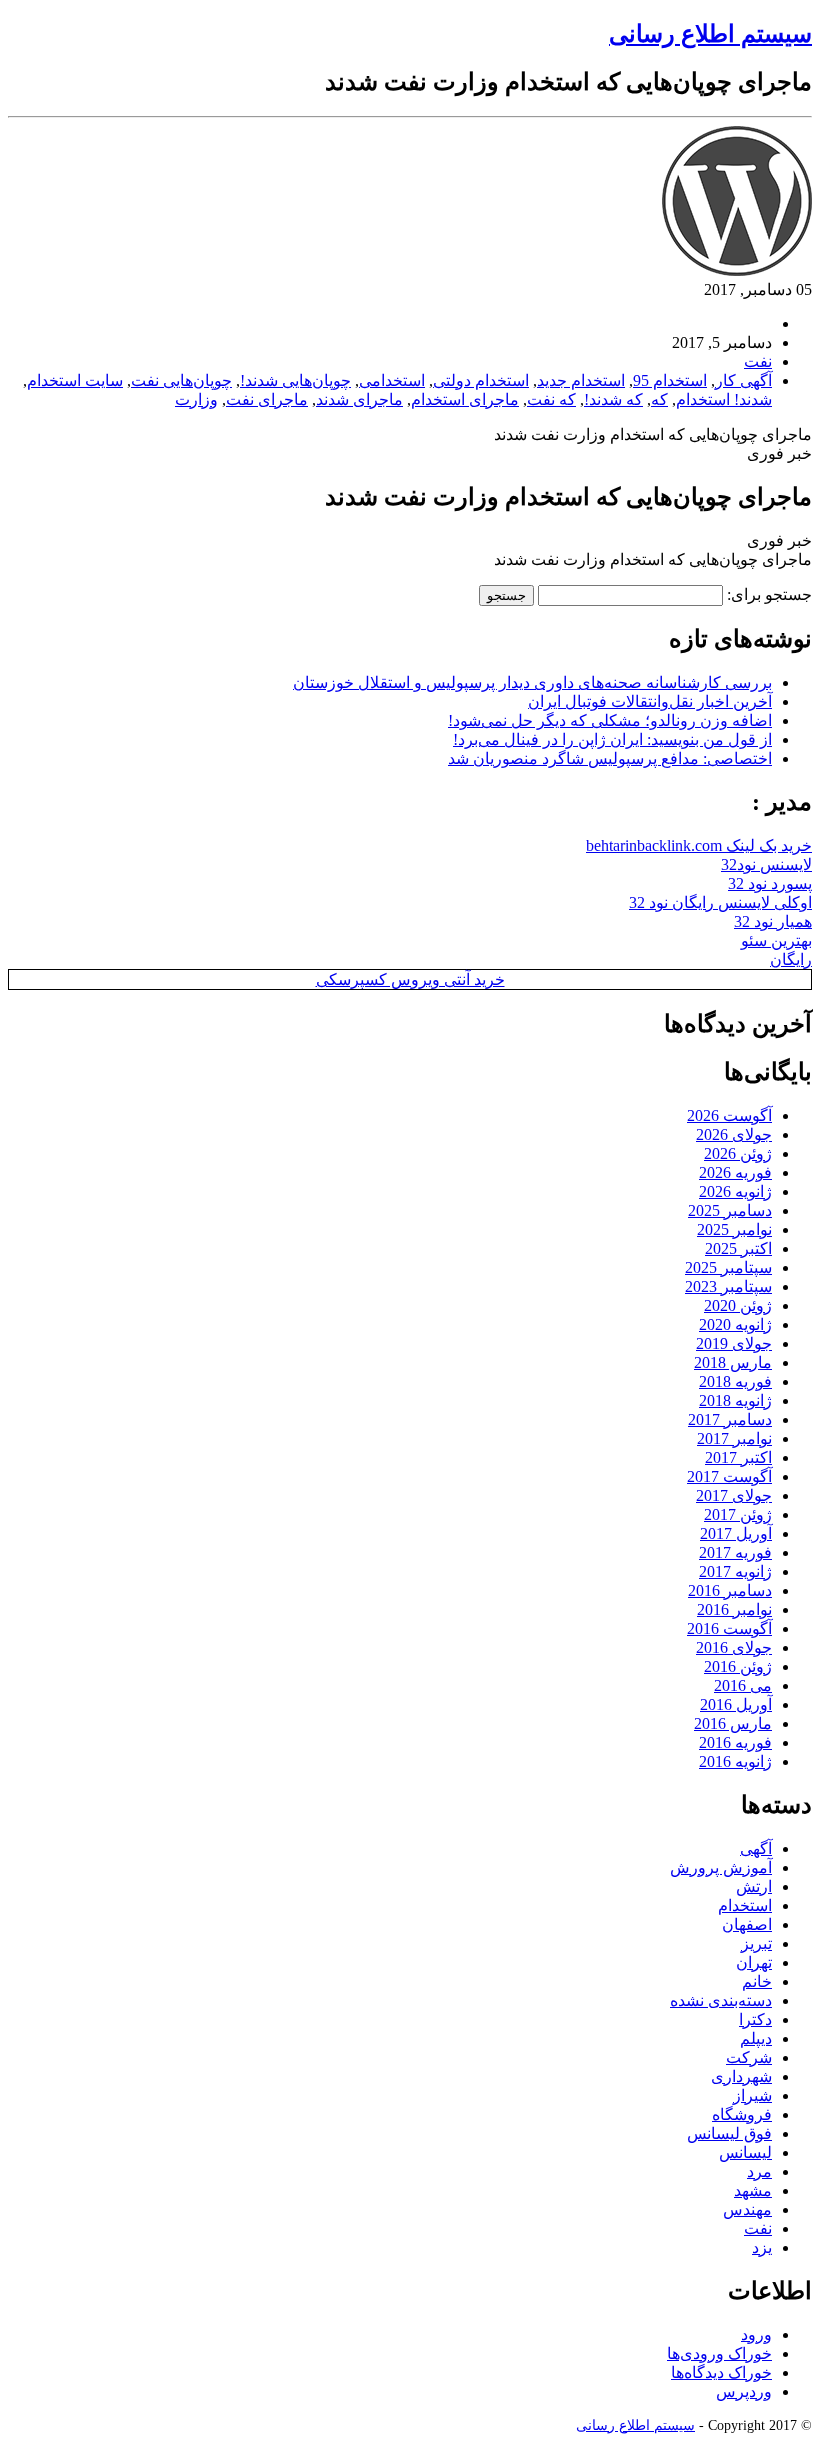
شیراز (752, 2095)
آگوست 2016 (729, 1628)
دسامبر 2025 (730, 1210)
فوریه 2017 (735, 1552)
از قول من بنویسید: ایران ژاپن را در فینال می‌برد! (612, 739)
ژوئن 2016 (738, 1666)
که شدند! (613, 399)
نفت (758, 361)
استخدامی (392, 380)
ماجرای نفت (267, 399)
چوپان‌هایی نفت (181, 380)
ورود (756, 2334)
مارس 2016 (733, 1723)
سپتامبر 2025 (728, 1267)
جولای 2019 (734, 1343)
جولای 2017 (734, 1495)
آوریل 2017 (736, 1533)
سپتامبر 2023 (728, 1286)
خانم (757, 1981)
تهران (754, 1962)
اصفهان (747, 1924)
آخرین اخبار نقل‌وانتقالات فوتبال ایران (650, 701)
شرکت (749, 2057)
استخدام (745, 1905)
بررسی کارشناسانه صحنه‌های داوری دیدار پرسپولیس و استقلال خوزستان (532, 682)
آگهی (756, 1848)
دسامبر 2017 (730, 1419)
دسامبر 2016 (730, 1590)
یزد (762, 2247)
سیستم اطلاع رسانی (710, 34)
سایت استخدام (75, 380)
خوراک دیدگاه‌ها (721, 2372)
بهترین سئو (776, 940)
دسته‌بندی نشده (721, 2000)
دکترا (755, 2019)
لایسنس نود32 (766, 864)
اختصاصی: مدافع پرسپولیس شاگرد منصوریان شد (610, 758)
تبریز (756, 1943)
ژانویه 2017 (735, 1571)
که (659, 399)
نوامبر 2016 (734, 1609)
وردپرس (744, 2391)
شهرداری (741, 2076)
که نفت (551, 399)
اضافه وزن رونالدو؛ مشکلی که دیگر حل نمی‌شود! (610, 720)
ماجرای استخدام (465, 399)
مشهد (753, 2190)
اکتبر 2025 (738, 1248)
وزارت (196, 399)
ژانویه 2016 (735, 1761)
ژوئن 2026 (738, 1153)
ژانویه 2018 (735, 1400)
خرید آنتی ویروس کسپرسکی (410, 979)
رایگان (791, 959)
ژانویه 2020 (735, 1324)
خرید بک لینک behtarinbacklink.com (699, 845)
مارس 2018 (733, 1362)
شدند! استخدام (724, 399)
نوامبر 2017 (734, 1438)
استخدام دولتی (481, 380)
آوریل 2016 (736, 1704)
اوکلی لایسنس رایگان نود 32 (720, 902)
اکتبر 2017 (738, 1457)
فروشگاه (742, 2114)
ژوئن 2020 (738, 1305)
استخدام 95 (670, 380)
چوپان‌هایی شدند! (295, 380)
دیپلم (756, 2038)
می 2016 (743, 1685)
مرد (759, 2171)
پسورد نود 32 (770, 883)
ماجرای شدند (359, 399)
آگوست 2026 (729, 1115)
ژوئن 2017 (738, 1514)
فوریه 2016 (735, 1742)
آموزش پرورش (721, 1867)
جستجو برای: (769, 594)
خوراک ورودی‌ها (719, 2353)
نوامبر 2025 (734, 1229)
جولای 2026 (734, 1134)
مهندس (747, 2209)
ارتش (754, 1886)
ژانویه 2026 (735, 1191)
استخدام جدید (581, 380)
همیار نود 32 (773, 921)
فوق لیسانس (729, 2133)
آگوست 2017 (729, 1476)
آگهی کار (743, 380)
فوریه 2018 (735, 1381)
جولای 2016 (734, 1647)
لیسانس (745, 2152)
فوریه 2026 (735, 1172)
